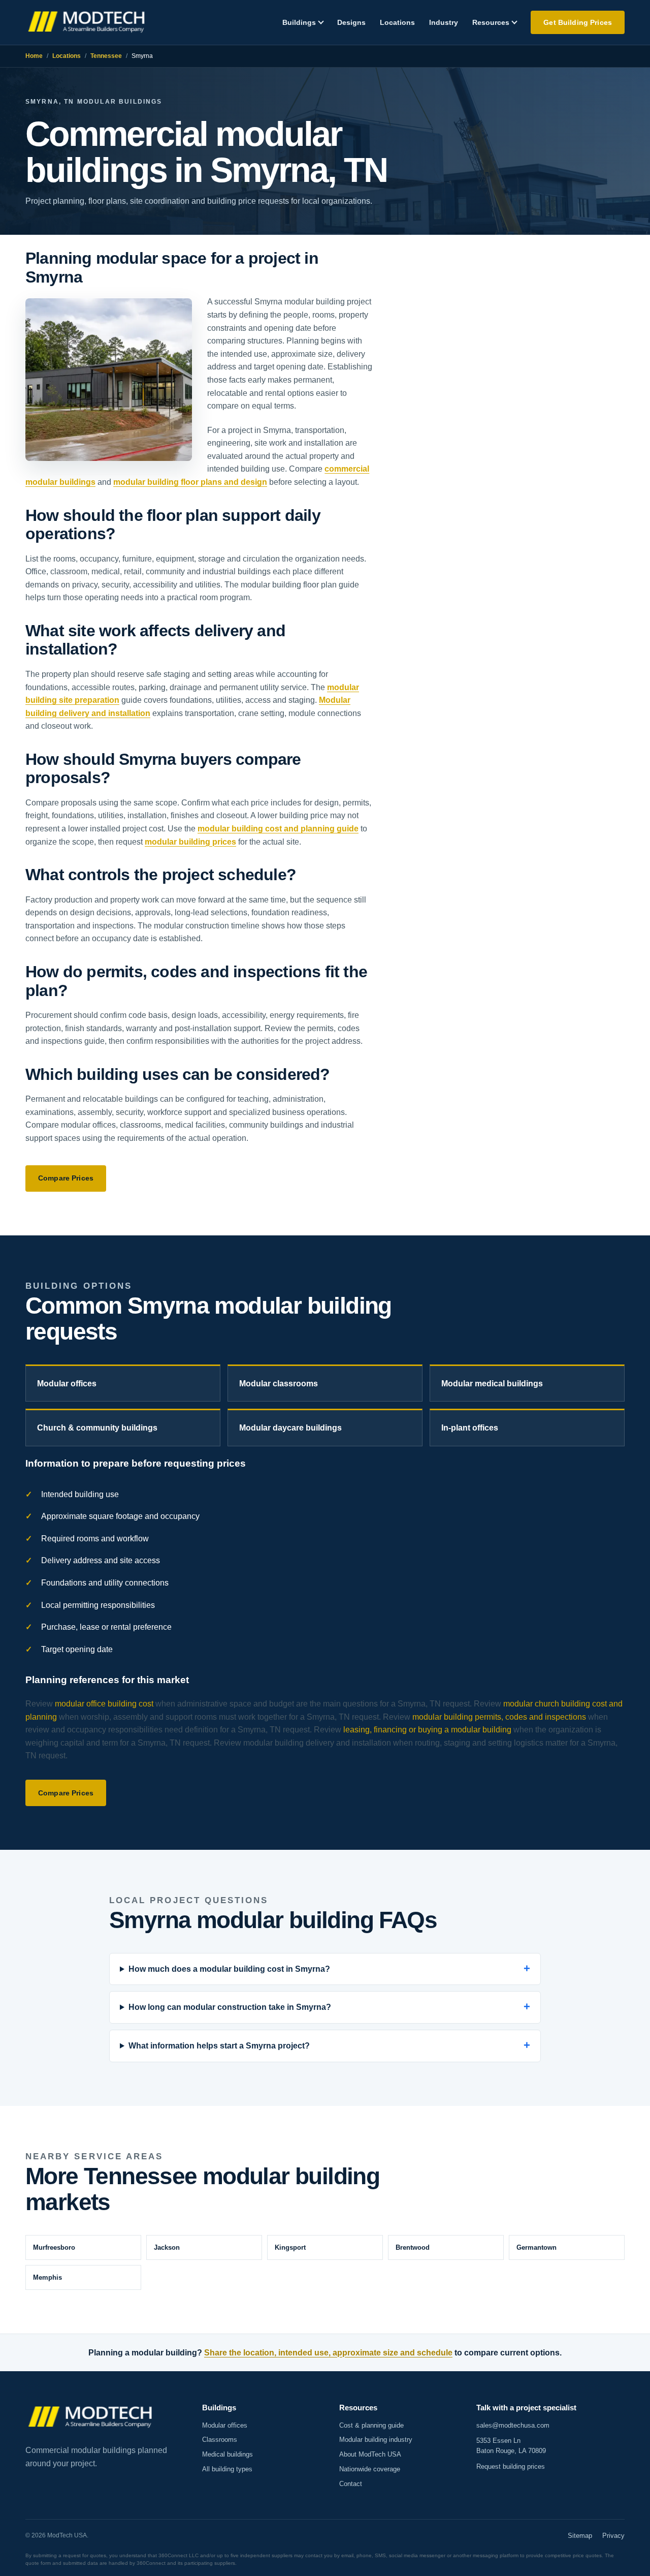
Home (34, 56)
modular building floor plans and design (190, 482)
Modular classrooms (279, 1384)
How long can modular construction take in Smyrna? (230, 2007)
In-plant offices (470, 1428)
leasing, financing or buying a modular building (427, 1730)
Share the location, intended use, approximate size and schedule (328, 2353)
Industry (444, 22)
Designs (351, 22)
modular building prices (190, 842)
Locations (397, 22)
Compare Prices (66, 1178)
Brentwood (413, 2247)
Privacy (613, 2536)
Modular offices (67, 1384)
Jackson (167, 2247)
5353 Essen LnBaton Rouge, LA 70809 (511, 2446)
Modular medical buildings (492, 1384)
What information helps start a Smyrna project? (219, 2046)
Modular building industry (376, 2440)
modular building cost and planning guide (278, 829)
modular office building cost (104, 1704)
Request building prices (511, 2466)
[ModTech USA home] (88, 23)
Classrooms (220, 2440)
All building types (227, 2469)
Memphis (47, 2277)
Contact (351, 2484)
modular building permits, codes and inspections (499, 1717)
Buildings (299, 22)
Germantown (537, 2247)
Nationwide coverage (370, 2469)
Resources (491, 22)
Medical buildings (227, 2454)
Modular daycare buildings (290, 1428)
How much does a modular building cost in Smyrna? (229, 1969)
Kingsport (290, 2247)
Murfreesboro (54, 2247)
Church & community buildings (97, 1428)
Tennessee (106, 56)
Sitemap (580, 2536)
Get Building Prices (578, 22)
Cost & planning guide (371, 2425)
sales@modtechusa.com (513, 2425)
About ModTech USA (370, 2454)
